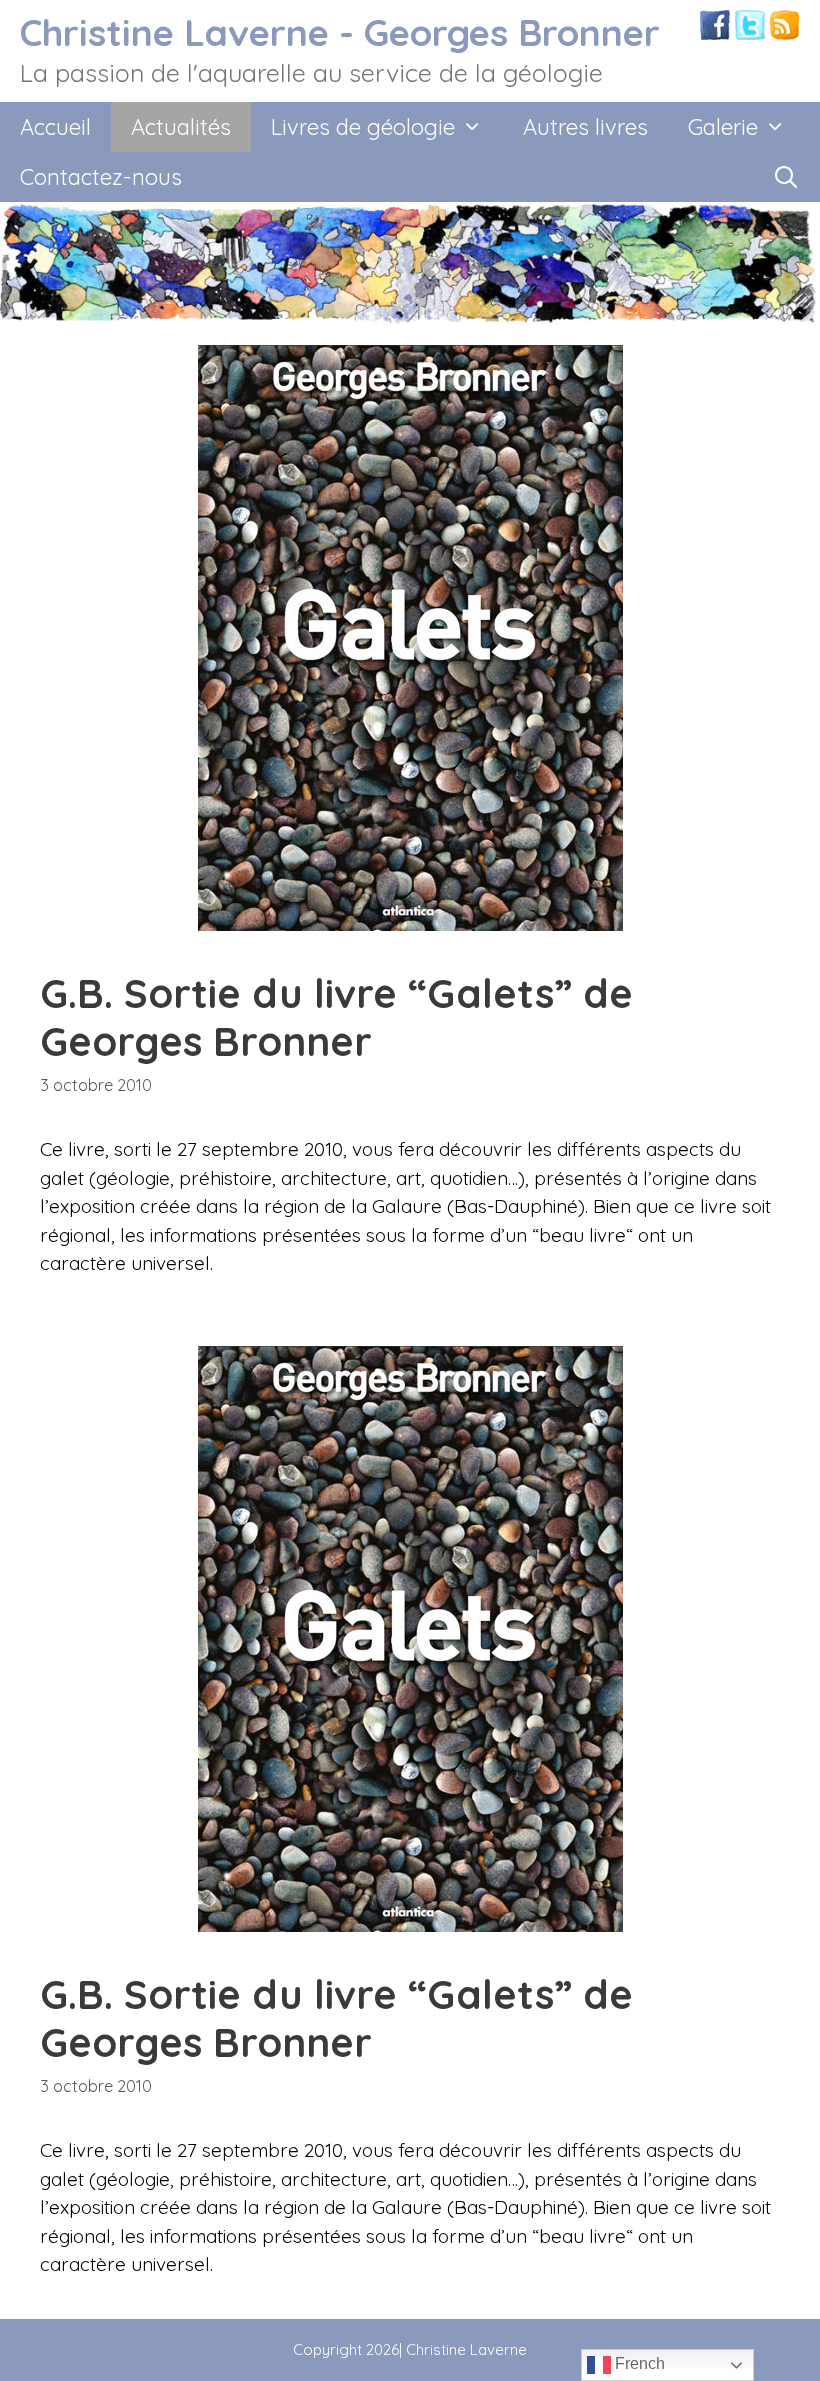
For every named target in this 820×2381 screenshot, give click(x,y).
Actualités (181, 127)
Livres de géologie (363, 127)
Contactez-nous (101, 177)
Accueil (55, 127)
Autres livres (585, 127)
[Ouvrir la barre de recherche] (786, 177)
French (638, 2363)
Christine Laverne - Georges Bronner (340, 32)
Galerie (723, 127)
